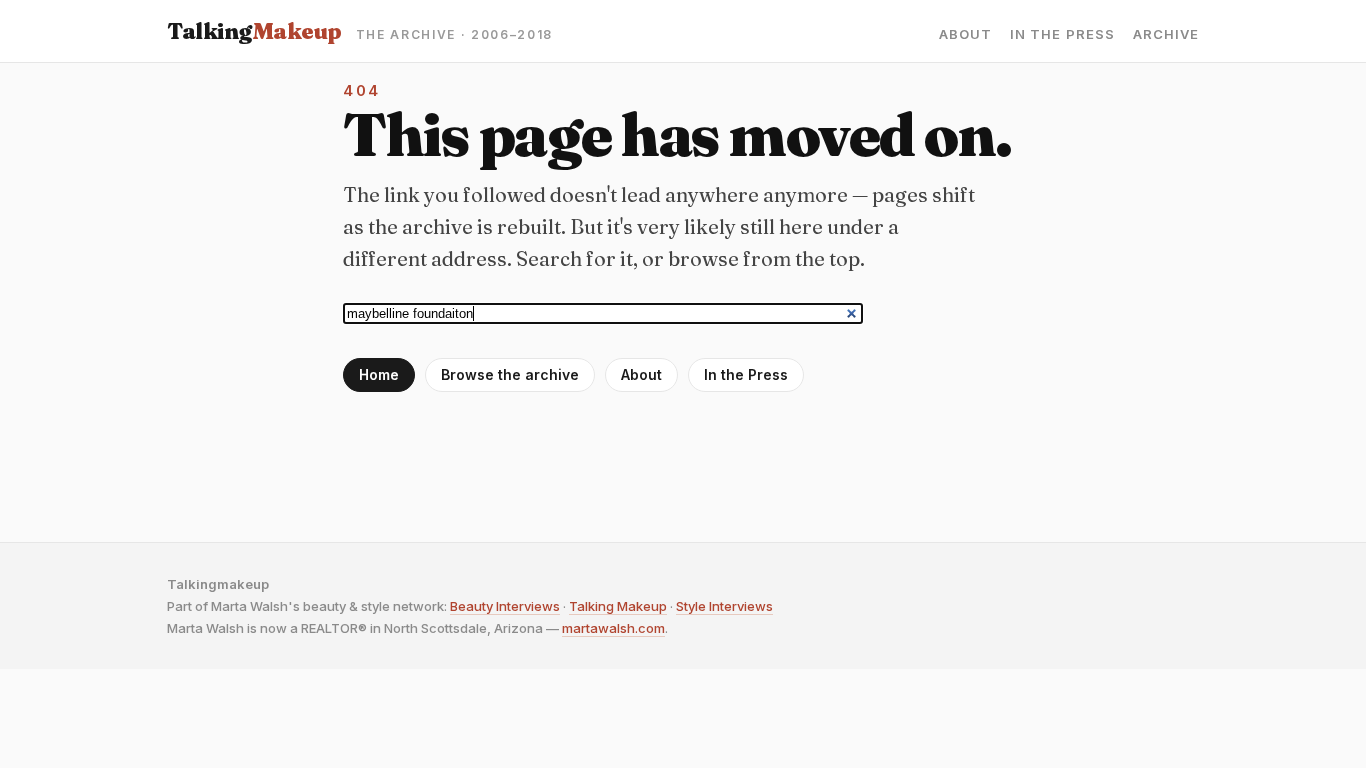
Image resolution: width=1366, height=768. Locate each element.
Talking (254, 31)
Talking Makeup (618, 606)
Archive (1166, 34)
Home (379, 374)
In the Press (1062, 34)
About (965, 34)
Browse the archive (510, 374)
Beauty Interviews (505, 606)
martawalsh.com (613, 628)
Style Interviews (724, 606)
